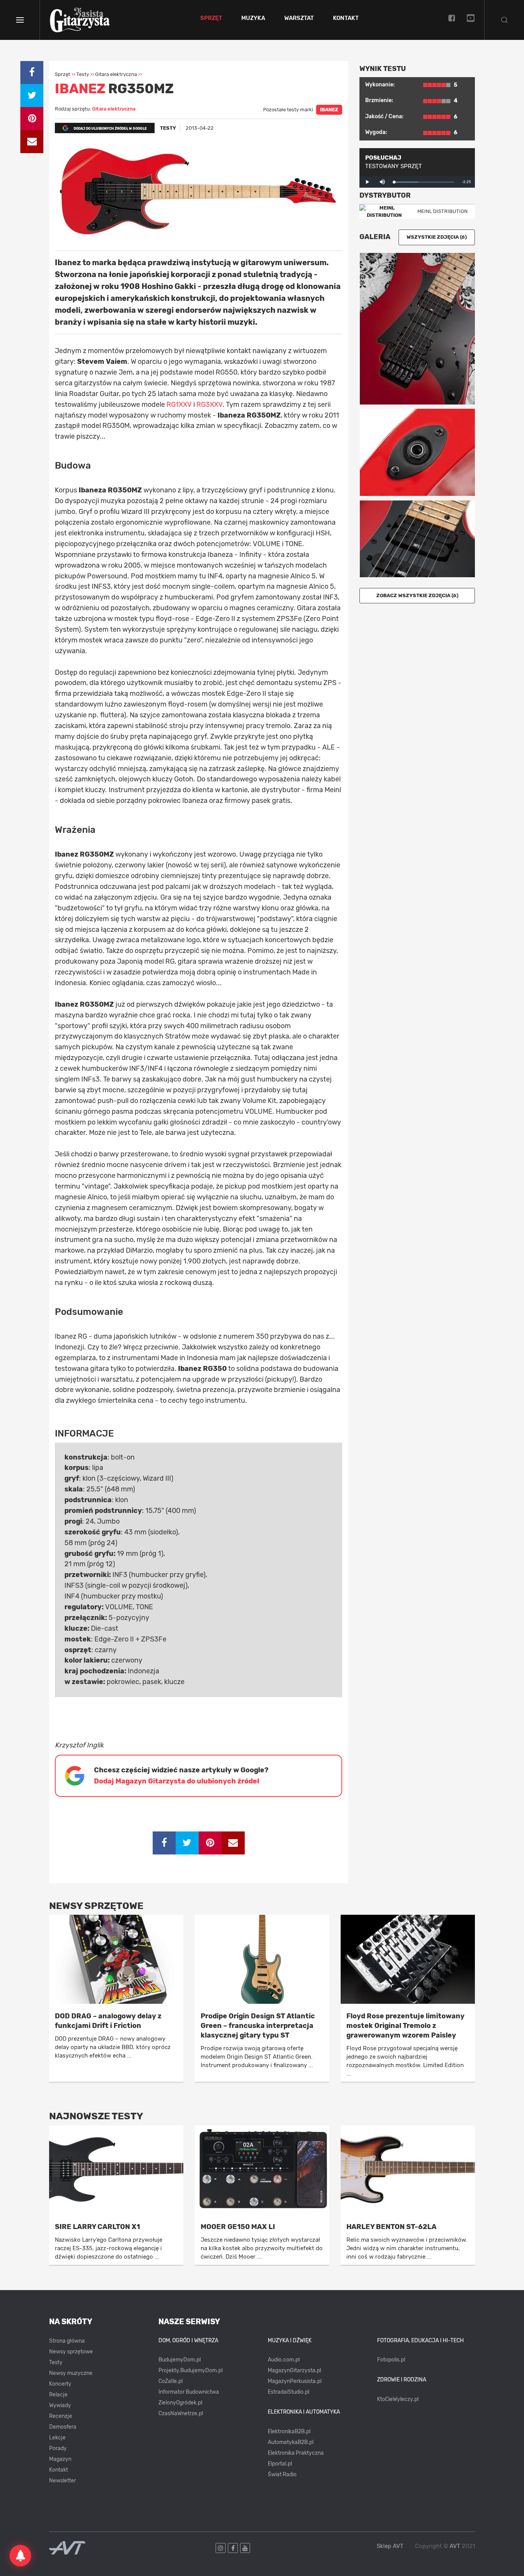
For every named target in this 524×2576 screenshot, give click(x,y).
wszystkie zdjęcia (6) (437, 237)
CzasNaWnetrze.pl (181, 2413)
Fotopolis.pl (391, 2360)
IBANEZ (329, 110)
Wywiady (60, 2405)
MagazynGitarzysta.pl (294, 2370)
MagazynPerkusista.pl (295, 2381)
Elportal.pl (280, 2464)
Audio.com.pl (284, 2360)
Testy (56, 2362)
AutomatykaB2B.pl (291, 2442)
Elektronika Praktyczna (296, 2453)
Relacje (58, 2395)
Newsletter (63, 2481)
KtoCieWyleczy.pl (398, 2399)
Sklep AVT (390, 2546)
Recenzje (61, 2416)
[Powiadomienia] (20, 2556)
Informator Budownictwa (189, 2392)
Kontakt (346, 18)
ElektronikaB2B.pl (289, 2432)
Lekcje (57, 2438)
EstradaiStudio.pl (288, 2392)
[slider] (424, 182)
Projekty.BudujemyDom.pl (190, 2370)
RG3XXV (209, 405)
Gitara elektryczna (114, 109)
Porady (58, 2448)
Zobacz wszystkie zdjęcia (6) (417, 595)
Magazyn (60, 2459)
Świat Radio (282, 2474)
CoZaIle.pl (171, 2381)
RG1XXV (179, 405)
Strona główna (67, 2341)
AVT (455, 2546)
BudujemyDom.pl (180, 2360)
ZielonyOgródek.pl (180, 2403)
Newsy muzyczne (71, 2373)
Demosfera (63, 2427)
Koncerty (60, 2384)
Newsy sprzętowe (71, 2352)
